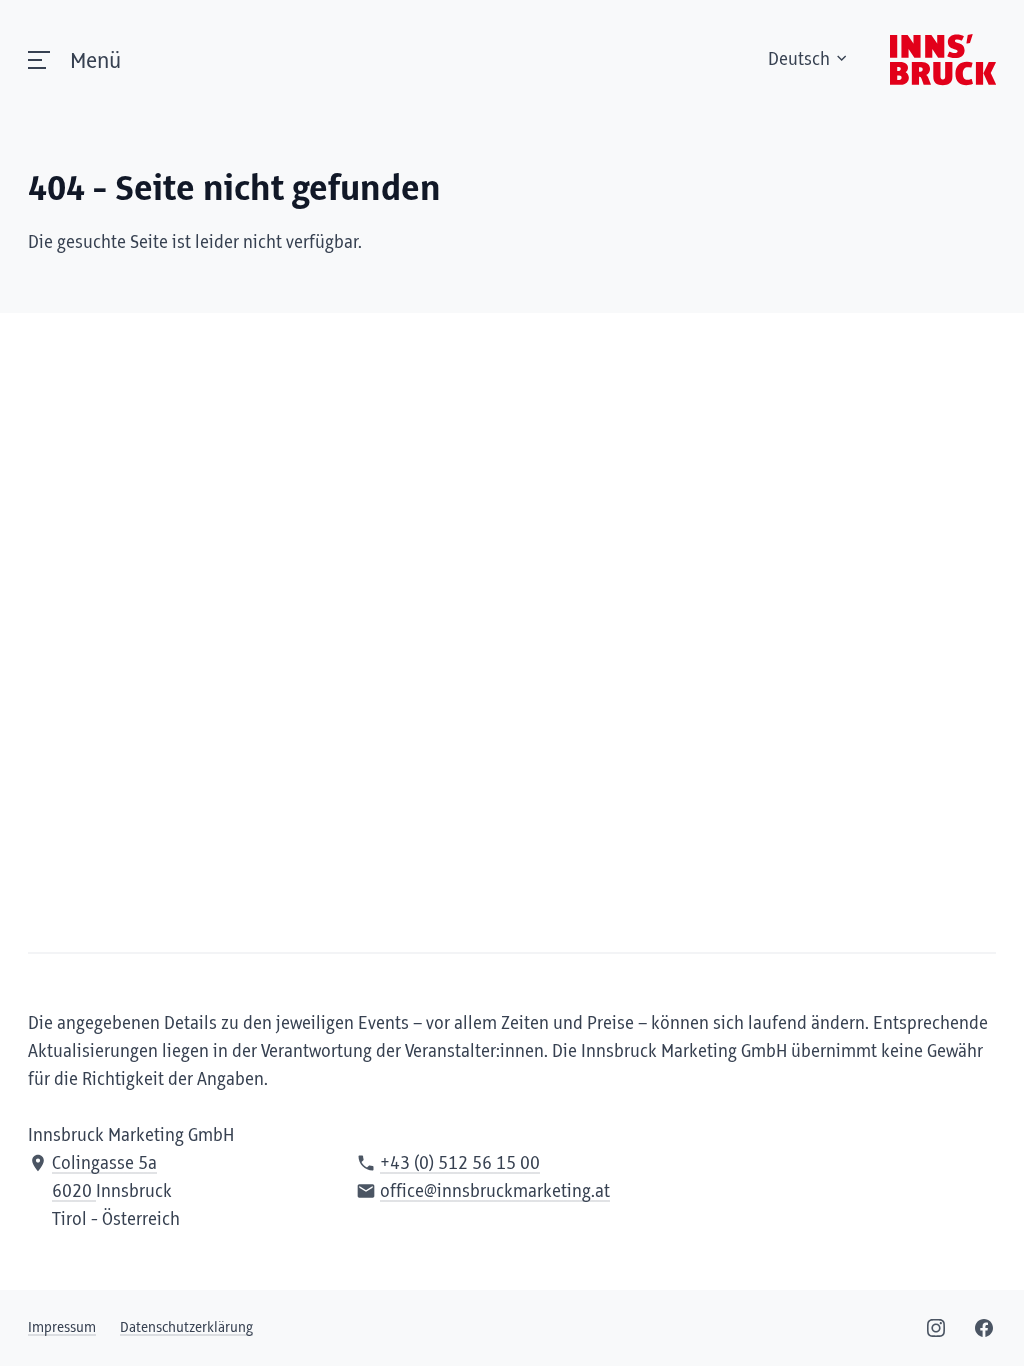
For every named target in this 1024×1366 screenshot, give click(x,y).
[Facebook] (984, 1328)
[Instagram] (936, 1328)
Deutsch (799, 60)
